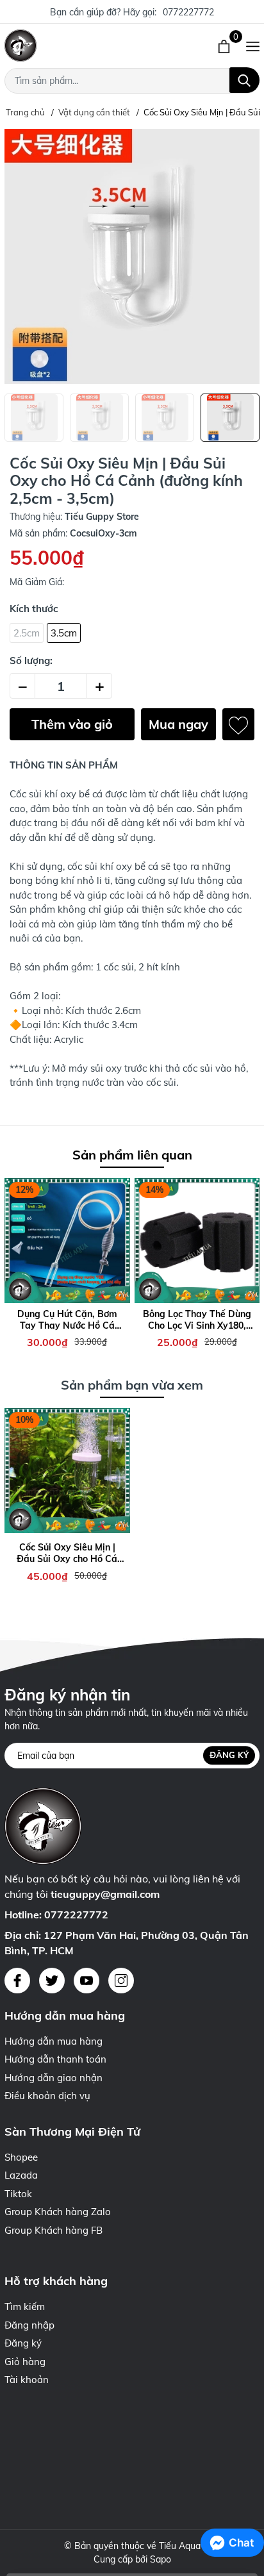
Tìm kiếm (25, 2306)
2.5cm (27, 633)
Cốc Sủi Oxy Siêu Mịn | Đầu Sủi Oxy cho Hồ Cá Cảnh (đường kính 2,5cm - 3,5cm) (67, 1553)
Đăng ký (229, 1755)
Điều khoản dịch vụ (47, 2096)
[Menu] (253, 46)
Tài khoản (27, 2380)
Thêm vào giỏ (72, 724)
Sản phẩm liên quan (132, 1155)
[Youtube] (87, 1981)
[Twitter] (52, 1981)
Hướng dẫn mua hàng (54, 2041)
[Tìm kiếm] (244, 80)
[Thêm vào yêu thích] (238, 724)
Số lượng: (31, 661)
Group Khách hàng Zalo (58, 2212)
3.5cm (64, 633)
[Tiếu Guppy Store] (77, 46)
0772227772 (188, 12)
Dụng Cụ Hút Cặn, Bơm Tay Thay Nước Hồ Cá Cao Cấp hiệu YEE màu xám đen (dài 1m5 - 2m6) (67, 1320)
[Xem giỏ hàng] (225, 46)
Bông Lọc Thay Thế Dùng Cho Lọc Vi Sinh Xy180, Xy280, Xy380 (197, 1320)
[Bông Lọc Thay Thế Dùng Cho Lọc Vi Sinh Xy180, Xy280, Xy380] (197, 1241)
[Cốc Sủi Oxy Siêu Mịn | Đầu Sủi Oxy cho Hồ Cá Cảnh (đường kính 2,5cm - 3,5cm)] (67, 1471)
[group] (132, 256)
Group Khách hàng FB (54, 2230)
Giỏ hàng (25, 2362)
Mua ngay (178, 724)
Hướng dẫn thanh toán (55, 2059)
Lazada (21, 2175)
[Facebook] (17, 1981)
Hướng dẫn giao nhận (54, 2078)
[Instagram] (121, 1981)
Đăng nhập (29, 2325)
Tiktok (18, 2194)
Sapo (161, 2559)
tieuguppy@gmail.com (105, 1894)
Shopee (21, 2157)
